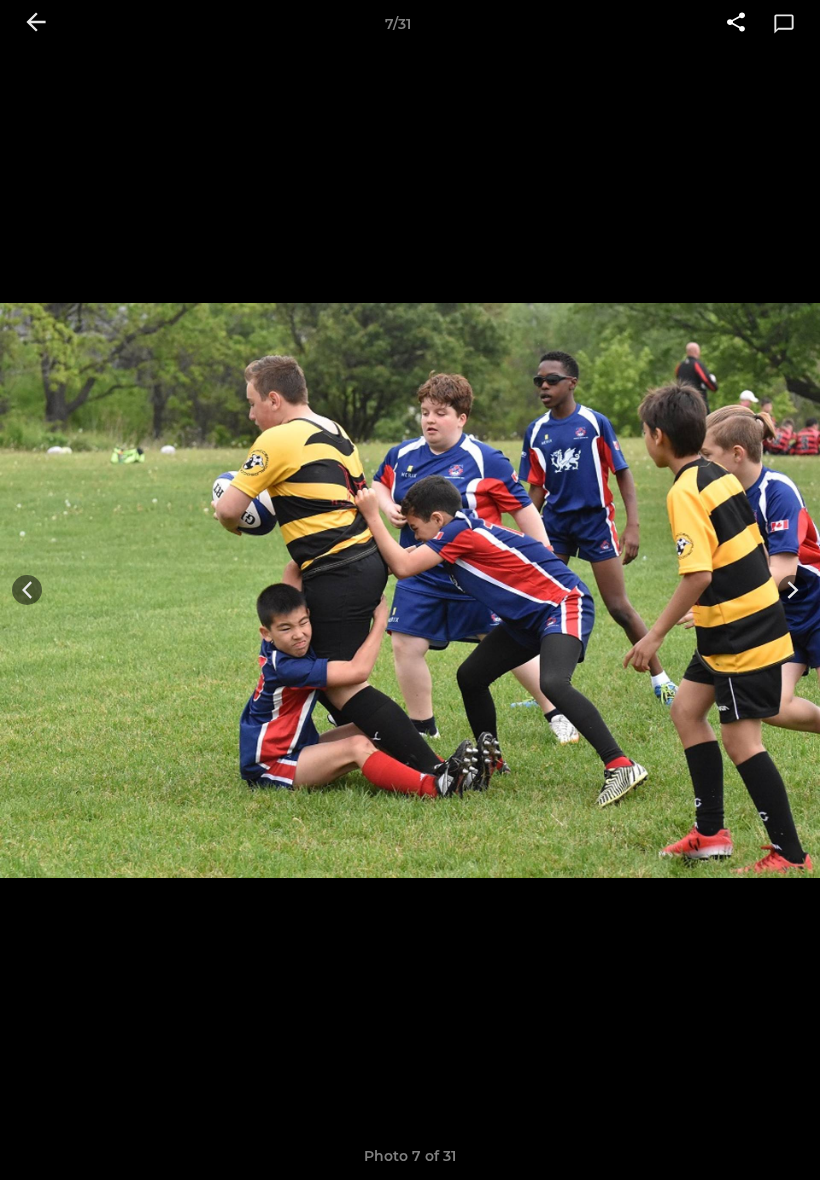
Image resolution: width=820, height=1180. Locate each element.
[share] (736, 24)
